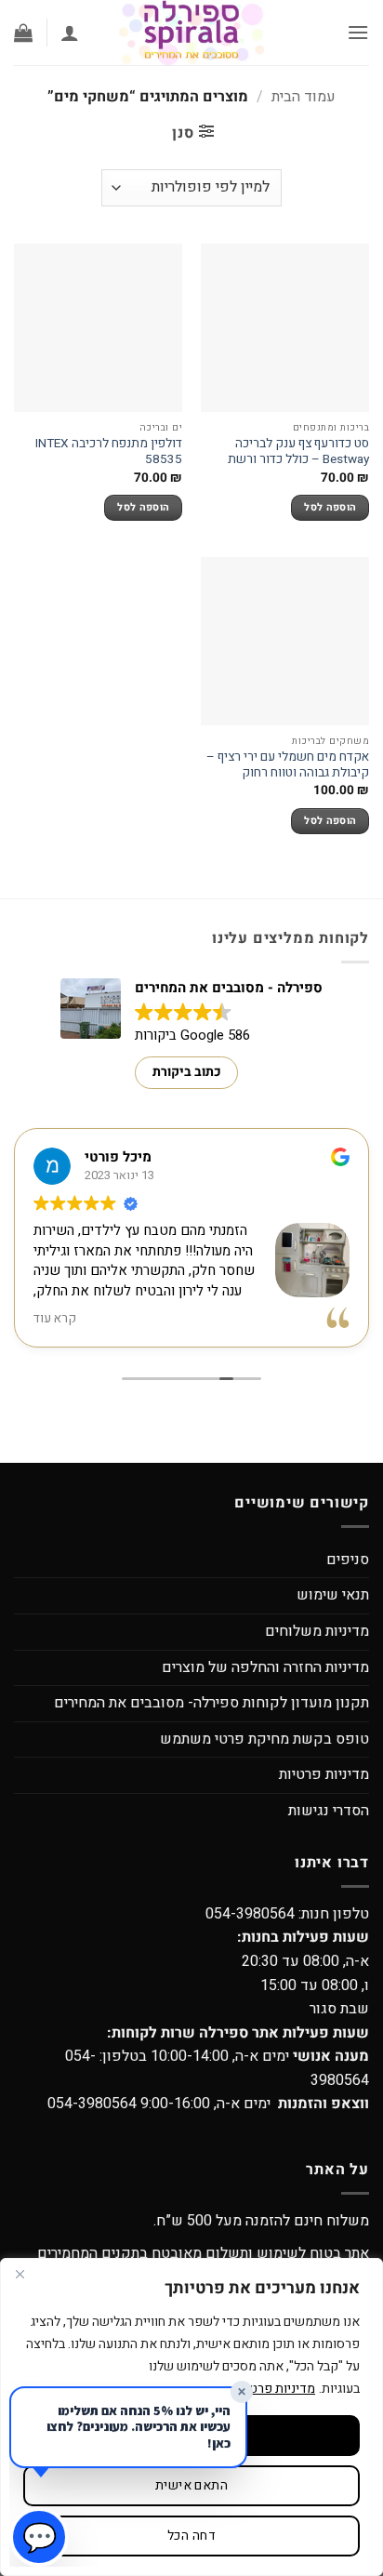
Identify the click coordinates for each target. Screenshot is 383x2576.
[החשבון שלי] (70, 33)
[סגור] (20, 2274)
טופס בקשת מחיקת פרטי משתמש (264, 1739)
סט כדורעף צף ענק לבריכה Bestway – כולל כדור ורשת (298, 452)
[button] (358, 32)
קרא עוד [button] (55, 1319)
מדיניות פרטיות (324, 1774)
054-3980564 (250, 1914)
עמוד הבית (304, 97)
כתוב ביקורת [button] (187, 1072)
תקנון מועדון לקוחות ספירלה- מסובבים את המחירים (211, 1703)
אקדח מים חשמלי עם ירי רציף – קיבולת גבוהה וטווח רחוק (288, 766)
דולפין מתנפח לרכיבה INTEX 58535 (109, 452)
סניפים (348, 1560)
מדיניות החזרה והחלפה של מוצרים (265, 1667)
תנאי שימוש (333, 1595)
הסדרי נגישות (329, 1811)
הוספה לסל (330, 508)
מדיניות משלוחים (317, 1631)
